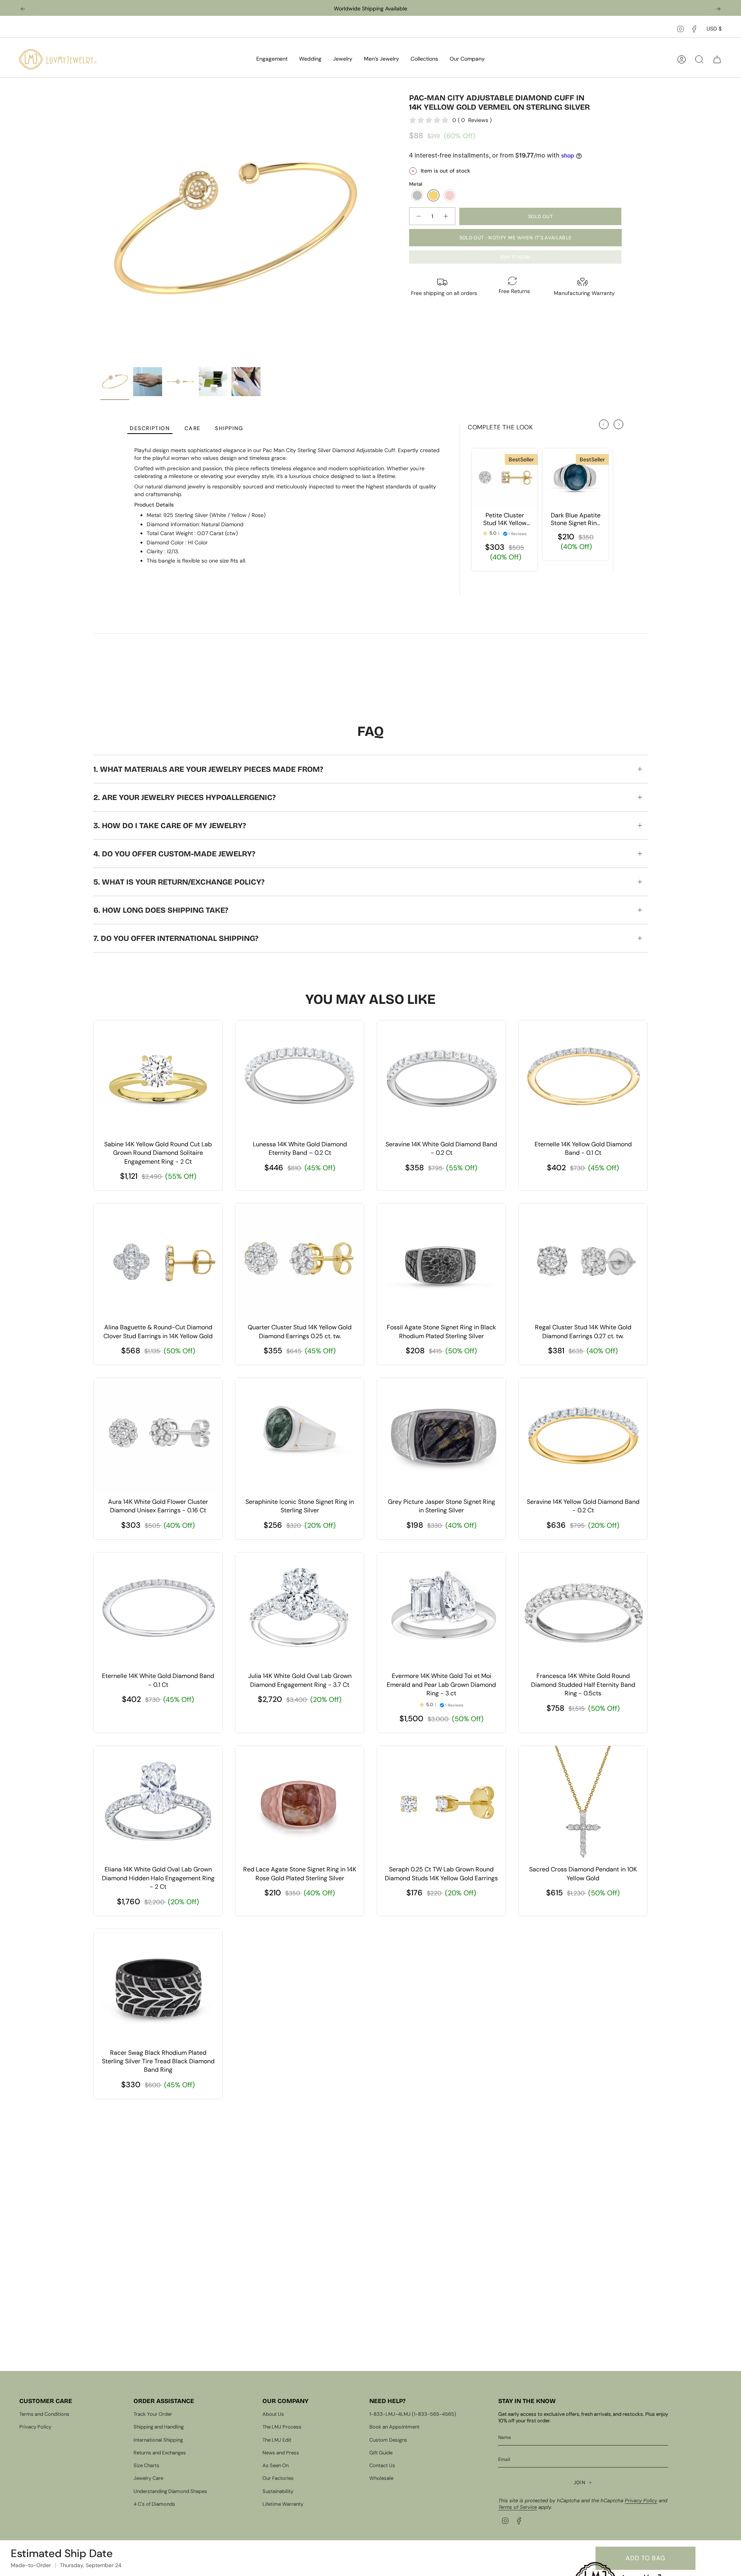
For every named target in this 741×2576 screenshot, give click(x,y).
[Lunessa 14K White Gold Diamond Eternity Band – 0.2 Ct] (300, 1078)
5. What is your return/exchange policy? (179, 882)
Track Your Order (153, 2414)
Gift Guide (381, 2453)
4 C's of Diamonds (154, 2504)
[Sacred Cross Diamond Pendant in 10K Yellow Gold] (583, 1804)
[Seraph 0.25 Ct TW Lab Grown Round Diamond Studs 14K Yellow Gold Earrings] (441, 1804)
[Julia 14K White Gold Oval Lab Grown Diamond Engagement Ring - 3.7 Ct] (300, 1610)
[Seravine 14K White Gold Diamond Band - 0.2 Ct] (441, 1078)
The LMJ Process (282, 2427)
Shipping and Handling (159, 2427)
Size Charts (146, 2465)
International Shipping (158, 2440)
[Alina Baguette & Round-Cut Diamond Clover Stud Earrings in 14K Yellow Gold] (158, 1261)
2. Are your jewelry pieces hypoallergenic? (184, 797)
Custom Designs (388, 2440)
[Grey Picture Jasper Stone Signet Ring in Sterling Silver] (441, 1436)
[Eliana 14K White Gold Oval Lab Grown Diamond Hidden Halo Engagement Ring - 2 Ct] (158, 1804)
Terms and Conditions (44, 2414)
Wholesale (381, 2478)
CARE (193, 428)
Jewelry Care (148, 2478)
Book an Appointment (394, 2427)
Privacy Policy (35, 2427)
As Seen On (276, 2465)
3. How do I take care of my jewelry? (170, 825)
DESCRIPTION (150, 428)
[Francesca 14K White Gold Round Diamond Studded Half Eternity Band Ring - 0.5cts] (583, 1610)
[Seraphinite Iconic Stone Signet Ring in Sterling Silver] (300, 1436)
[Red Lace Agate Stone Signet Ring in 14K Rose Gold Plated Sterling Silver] (300, 1804)
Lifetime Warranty (283, 2504)
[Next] (718, 9)
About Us (273, 2414)
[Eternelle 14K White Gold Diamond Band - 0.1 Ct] (158, 1610)
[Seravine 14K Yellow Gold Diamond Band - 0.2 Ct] (583, 1436)
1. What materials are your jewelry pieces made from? (208, 769)
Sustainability (278, 2491)
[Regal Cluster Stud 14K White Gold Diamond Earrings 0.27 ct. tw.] (583, 1261)
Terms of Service (518, 2507)
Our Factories (278, 2478)
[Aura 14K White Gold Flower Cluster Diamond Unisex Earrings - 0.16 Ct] (158, 1436)
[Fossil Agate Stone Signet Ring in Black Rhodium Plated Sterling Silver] (441, 1261)
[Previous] (23, 9)
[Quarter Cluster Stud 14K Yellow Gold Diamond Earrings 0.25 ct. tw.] (300, 1261)
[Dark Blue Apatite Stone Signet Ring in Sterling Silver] (575, 478)
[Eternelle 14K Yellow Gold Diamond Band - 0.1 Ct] (583, 1078)
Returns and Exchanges (160, 2453)
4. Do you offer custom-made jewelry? (174, 854)
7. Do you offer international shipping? (176, 938)
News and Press (281, 2453)
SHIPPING (229, 428)
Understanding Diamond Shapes (170, 2491)
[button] (272, 59)
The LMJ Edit (277, 2440)
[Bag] (717, 59)
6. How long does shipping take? (161, 910)
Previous (100, 228)
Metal (416, 184)
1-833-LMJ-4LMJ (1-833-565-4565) (413, 2414)
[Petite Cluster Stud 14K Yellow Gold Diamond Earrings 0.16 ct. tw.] (505, 478)
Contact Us (382, 2465)
